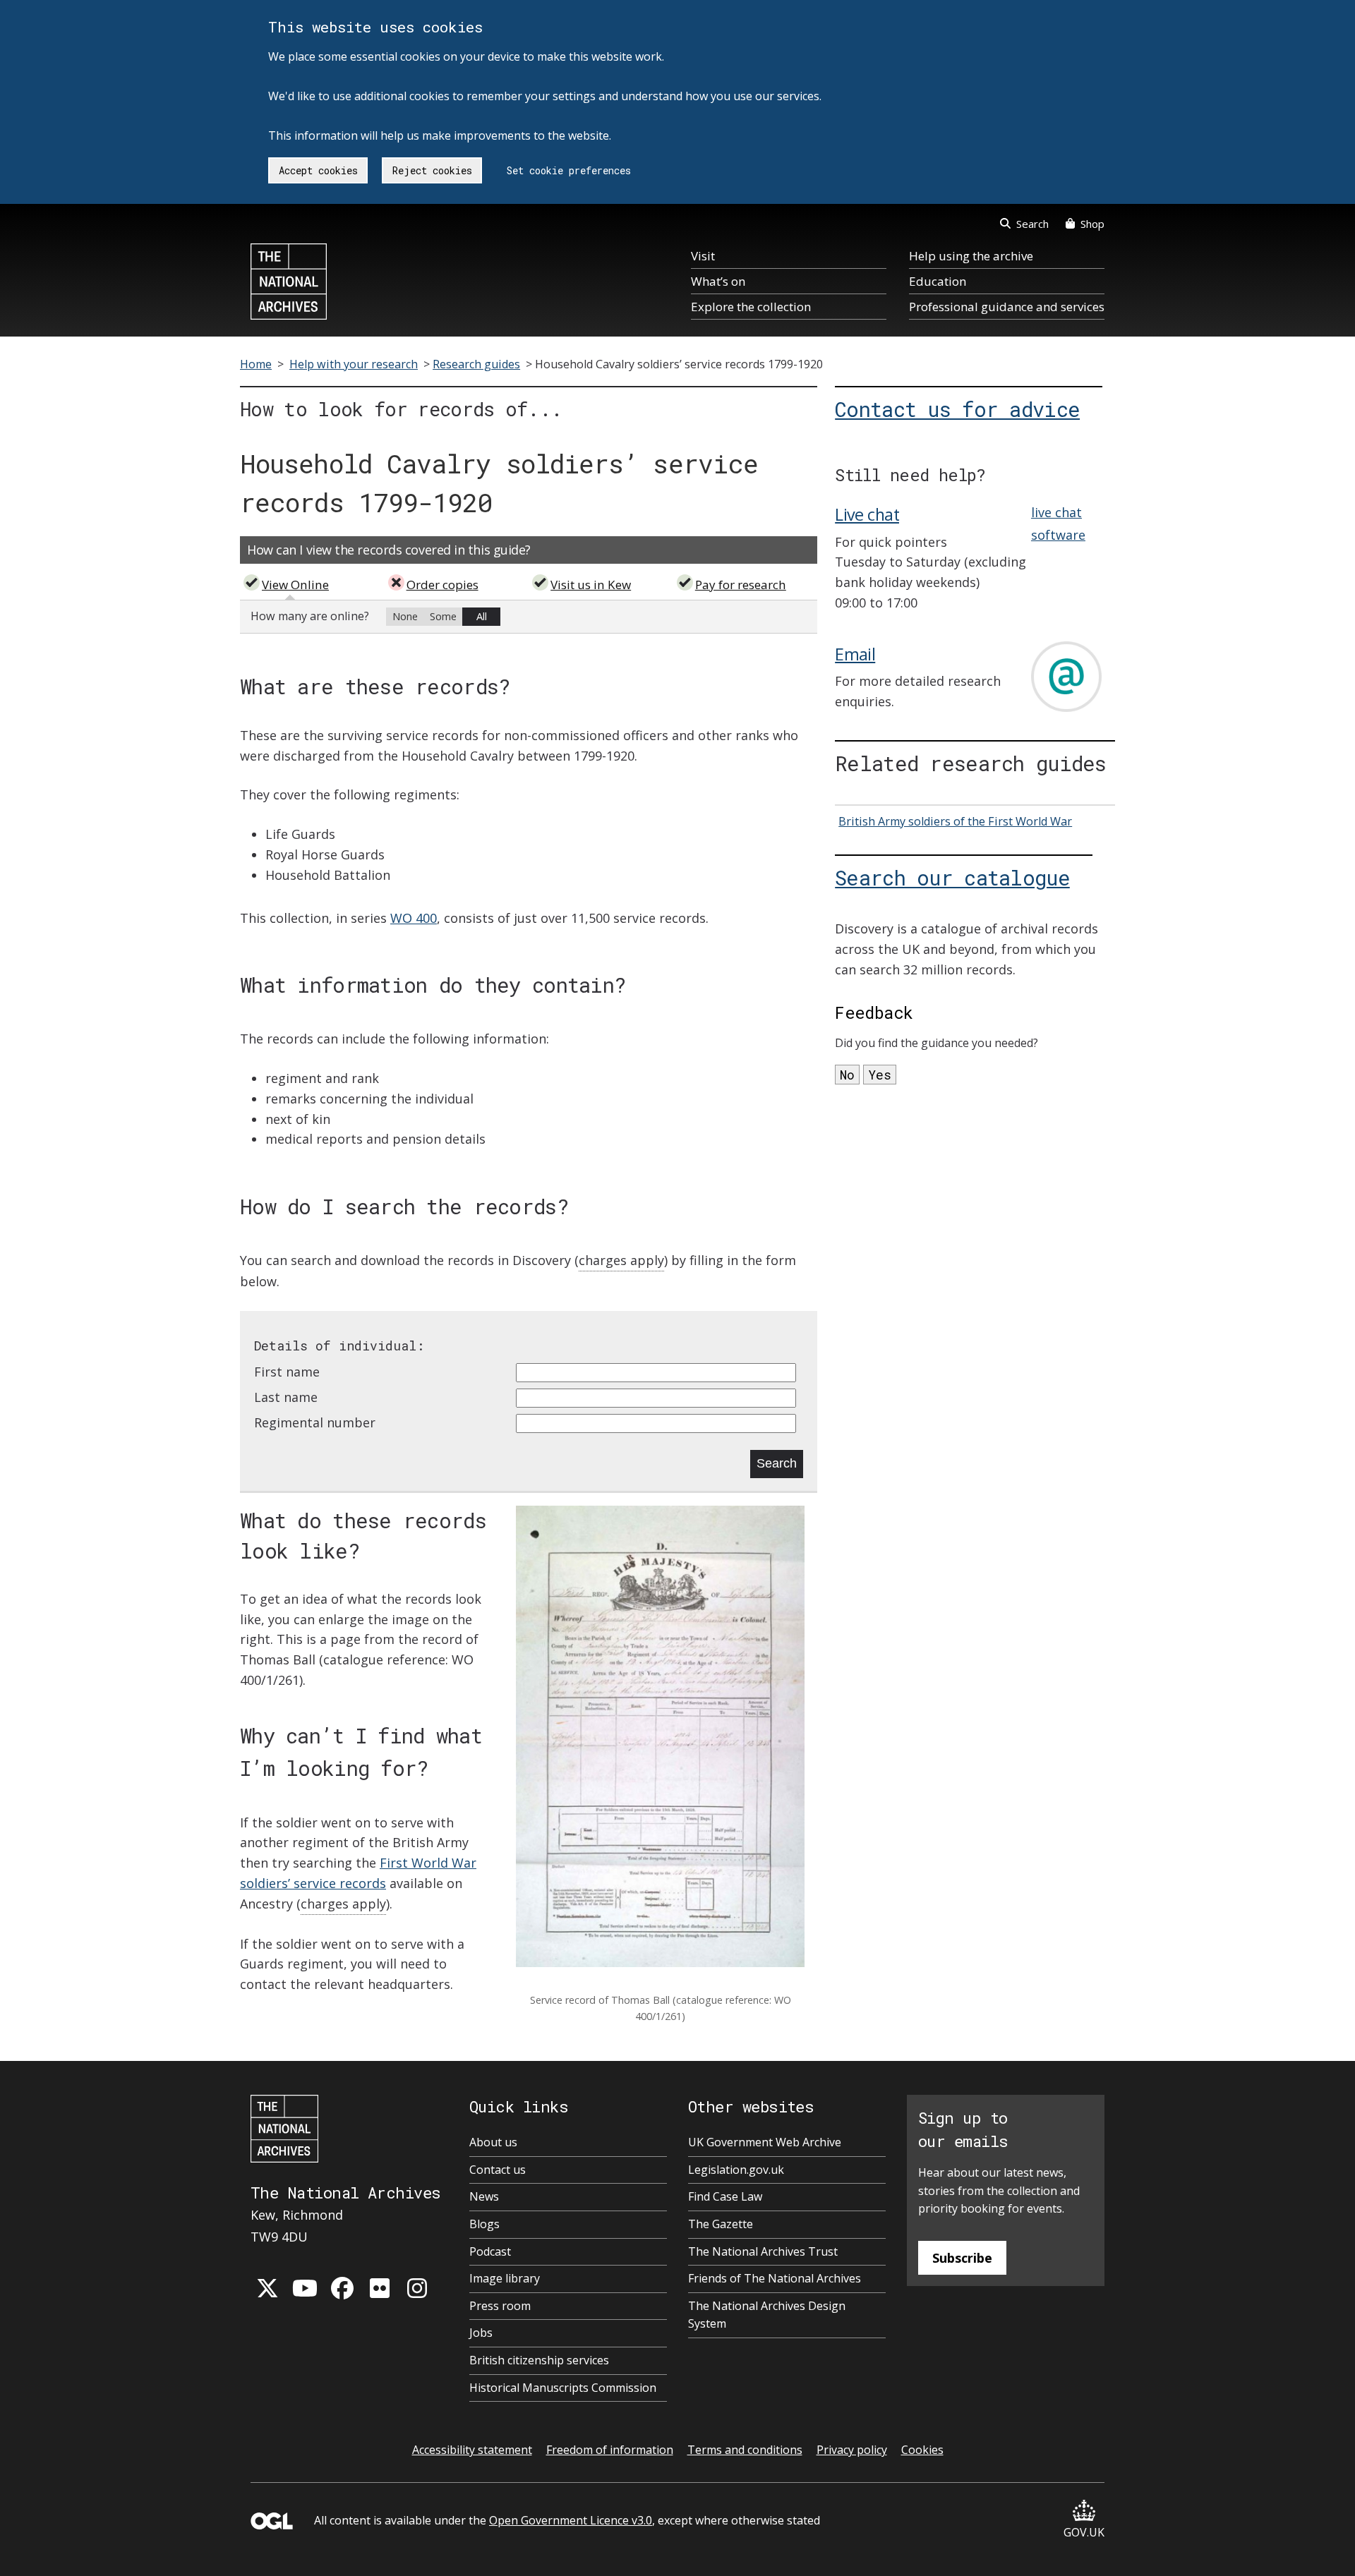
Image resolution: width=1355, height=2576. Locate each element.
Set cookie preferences (569, 170)
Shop (1092, 224)
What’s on (718, 281)
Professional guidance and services (1007, 307)
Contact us (498, 2170)
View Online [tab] (295, 585)
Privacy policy (852, 2450)
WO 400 (414, 918)
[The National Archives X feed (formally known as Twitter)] (267, 2288)
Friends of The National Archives (775, 2278)
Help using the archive (971, 256)
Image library (505, 2278)
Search (1032, 224)
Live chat (867, 514)
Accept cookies (318, 170)
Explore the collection (751, 307)
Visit (703, 256)
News (484, 2196)
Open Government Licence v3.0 (571, 2520)
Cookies (922, 2450)
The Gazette (721, 2224)
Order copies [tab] (442, 585)
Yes (880, 1075)
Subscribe (962, 2258)
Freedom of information (610, 2450)
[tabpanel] (529, 617)
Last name (286, 1397)
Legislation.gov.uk (736, 2170)
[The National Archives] (289, 282)
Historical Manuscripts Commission (563, 2388)
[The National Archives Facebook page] (342, 2288)
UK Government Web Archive (765, 2142)
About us (493, 2142)
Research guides (476, 364)
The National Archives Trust (763, 2251)
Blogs (484, 2224)
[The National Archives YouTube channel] (305, 2288)
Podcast (490, 2251)
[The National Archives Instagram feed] (417, 2288)
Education (938, 281)
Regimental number (315, 1422)
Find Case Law (725, 2196)
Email (855, 654)
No (847, 1075)
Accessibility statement (472, 2450)
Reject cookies (432, 170)
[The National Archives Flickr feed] (380, 2288)
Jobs (481, 2333)
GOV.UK (1084, 2532)
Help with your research (354, 364)
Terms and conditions (745, 2450)
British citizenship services (539, 2360)
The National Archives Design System (767, 2315)
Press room (500, 2306)
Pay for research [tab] (741, 585)
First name (287, 1372)
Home (256, 364)
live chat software (1058, 524)
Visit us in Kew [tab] (591, 585)
